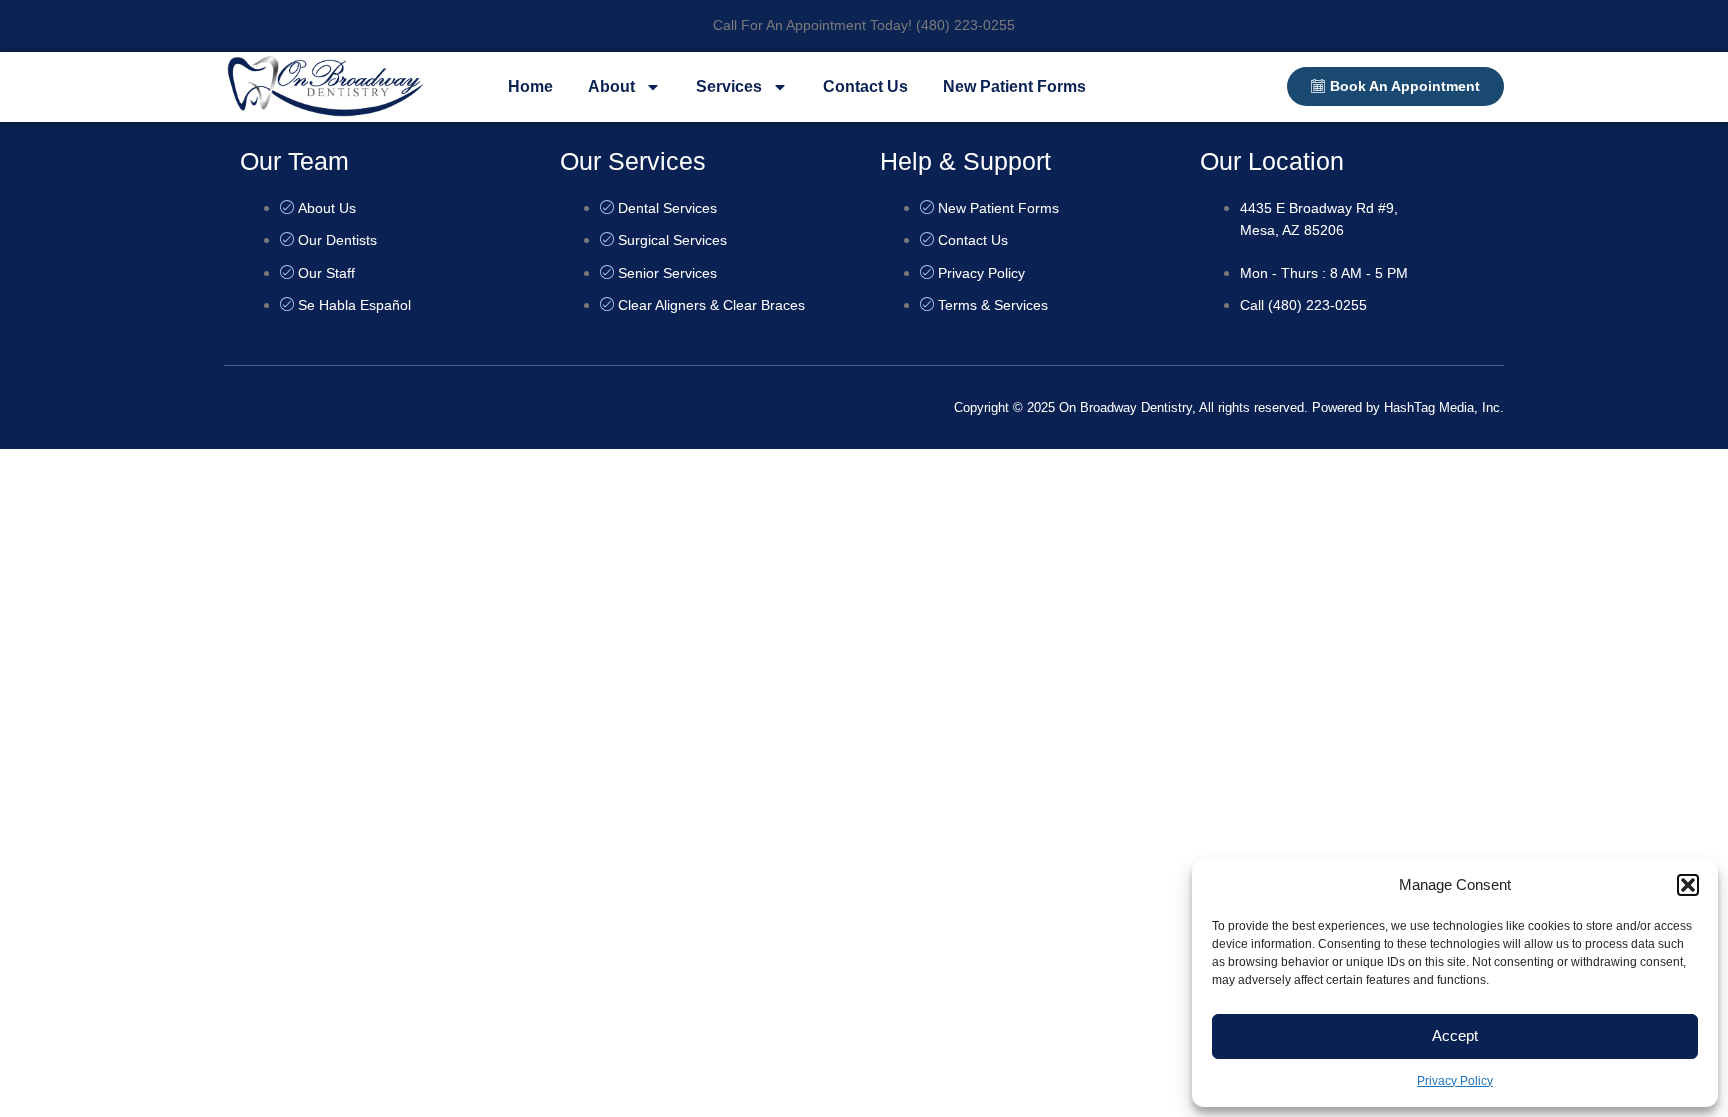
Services (729, 86)
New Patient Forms (1014, 86)
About (611, 86)
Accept (1455, 1035)
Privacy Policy (1455, 1081)
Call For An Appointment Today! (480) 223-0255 (864, 25)
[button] (1688, 885)
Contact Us (865, 86)
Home (530, 86)
